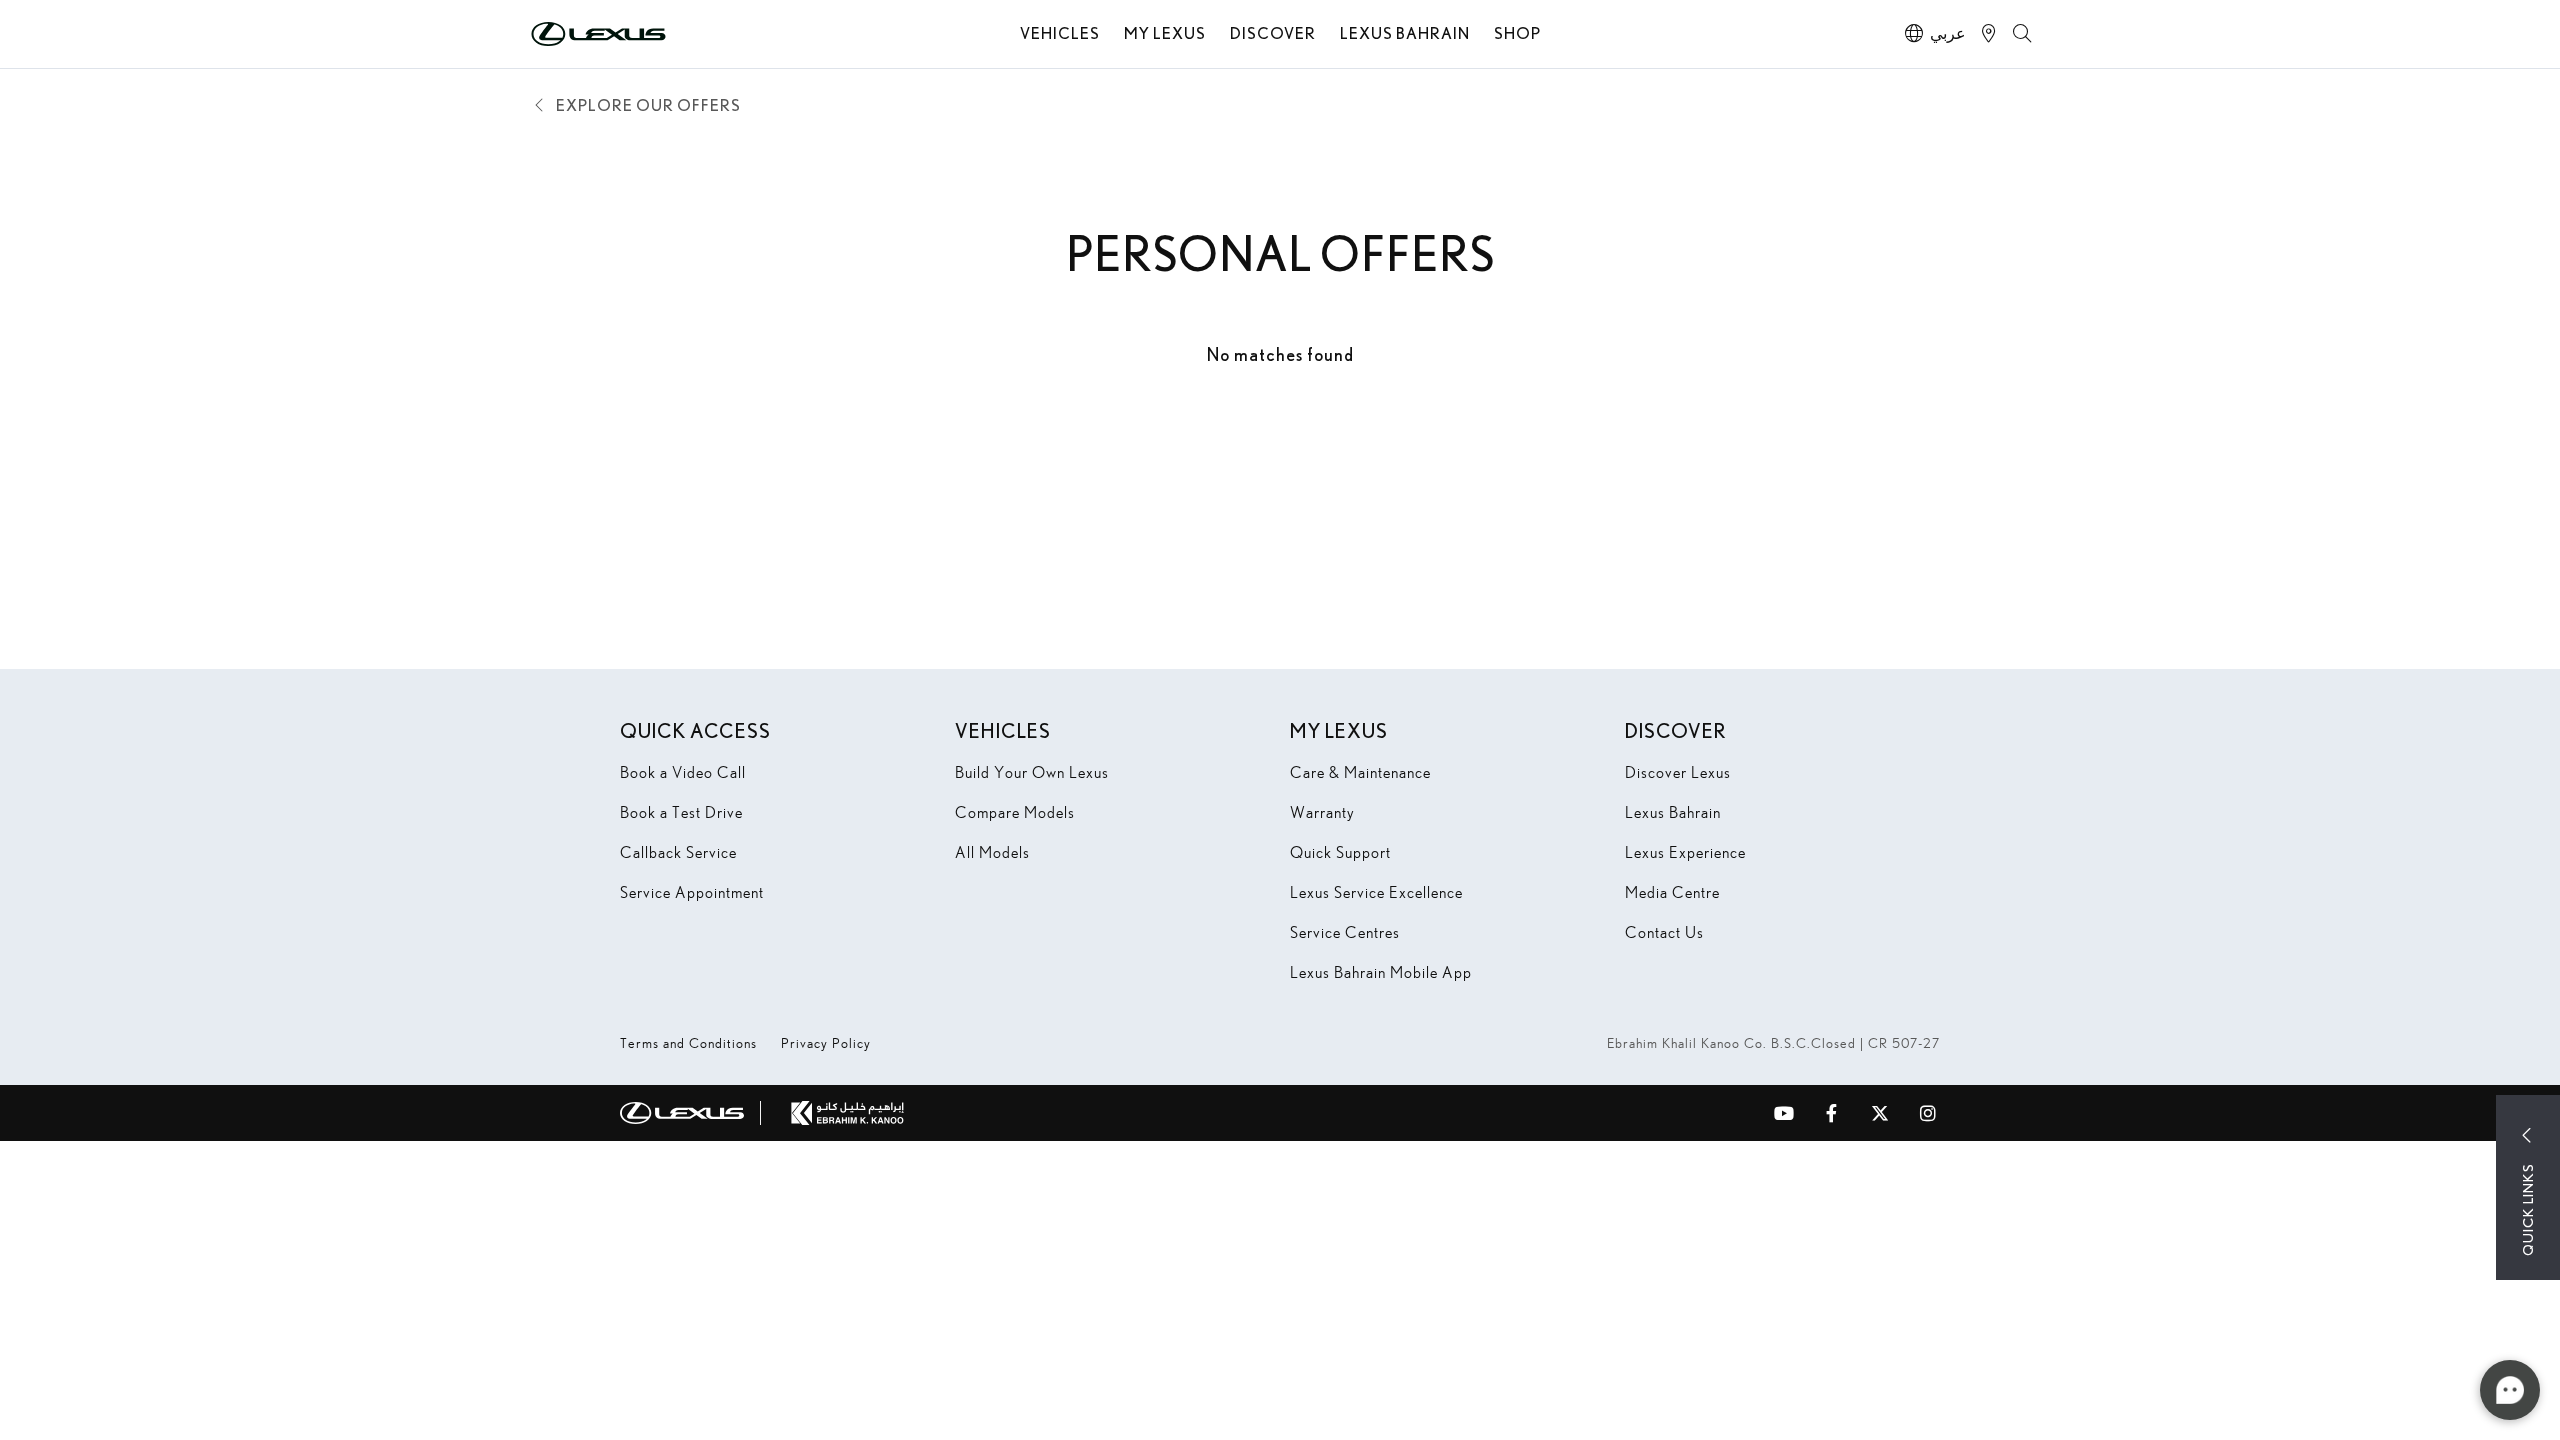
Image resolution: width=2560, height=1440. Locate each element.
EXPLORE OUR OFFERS (648, 104)
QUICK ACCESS (695, 730)
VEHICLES (1060, 32)
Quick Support (1340, 852)
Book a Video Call (683, 772)
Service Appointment (692, 892)
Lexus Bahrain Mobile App (1381, 972)
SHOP (1517, 32)
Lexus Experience (1685, 852)
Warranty (1322, 812)
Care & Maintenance (1360, 772)
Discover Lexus (1678, 772)
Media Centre (1672, 892)
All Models (992, 852)
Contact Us (1664, 932)
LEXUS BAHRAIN (1405, 32)
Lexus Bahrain (1673, 812)
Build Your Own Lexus (1032, 772)
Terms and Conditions (688, 1043)
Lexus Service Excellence (1376, 892)
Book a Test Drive (681, 812)
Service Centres (1345, 932)
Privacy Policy (826, 1043)
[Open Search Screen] (2022, 34)
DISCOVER (1273, 32)
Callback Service (678, 852)
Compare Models (1015, 812)
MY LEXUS (1165, 32)
